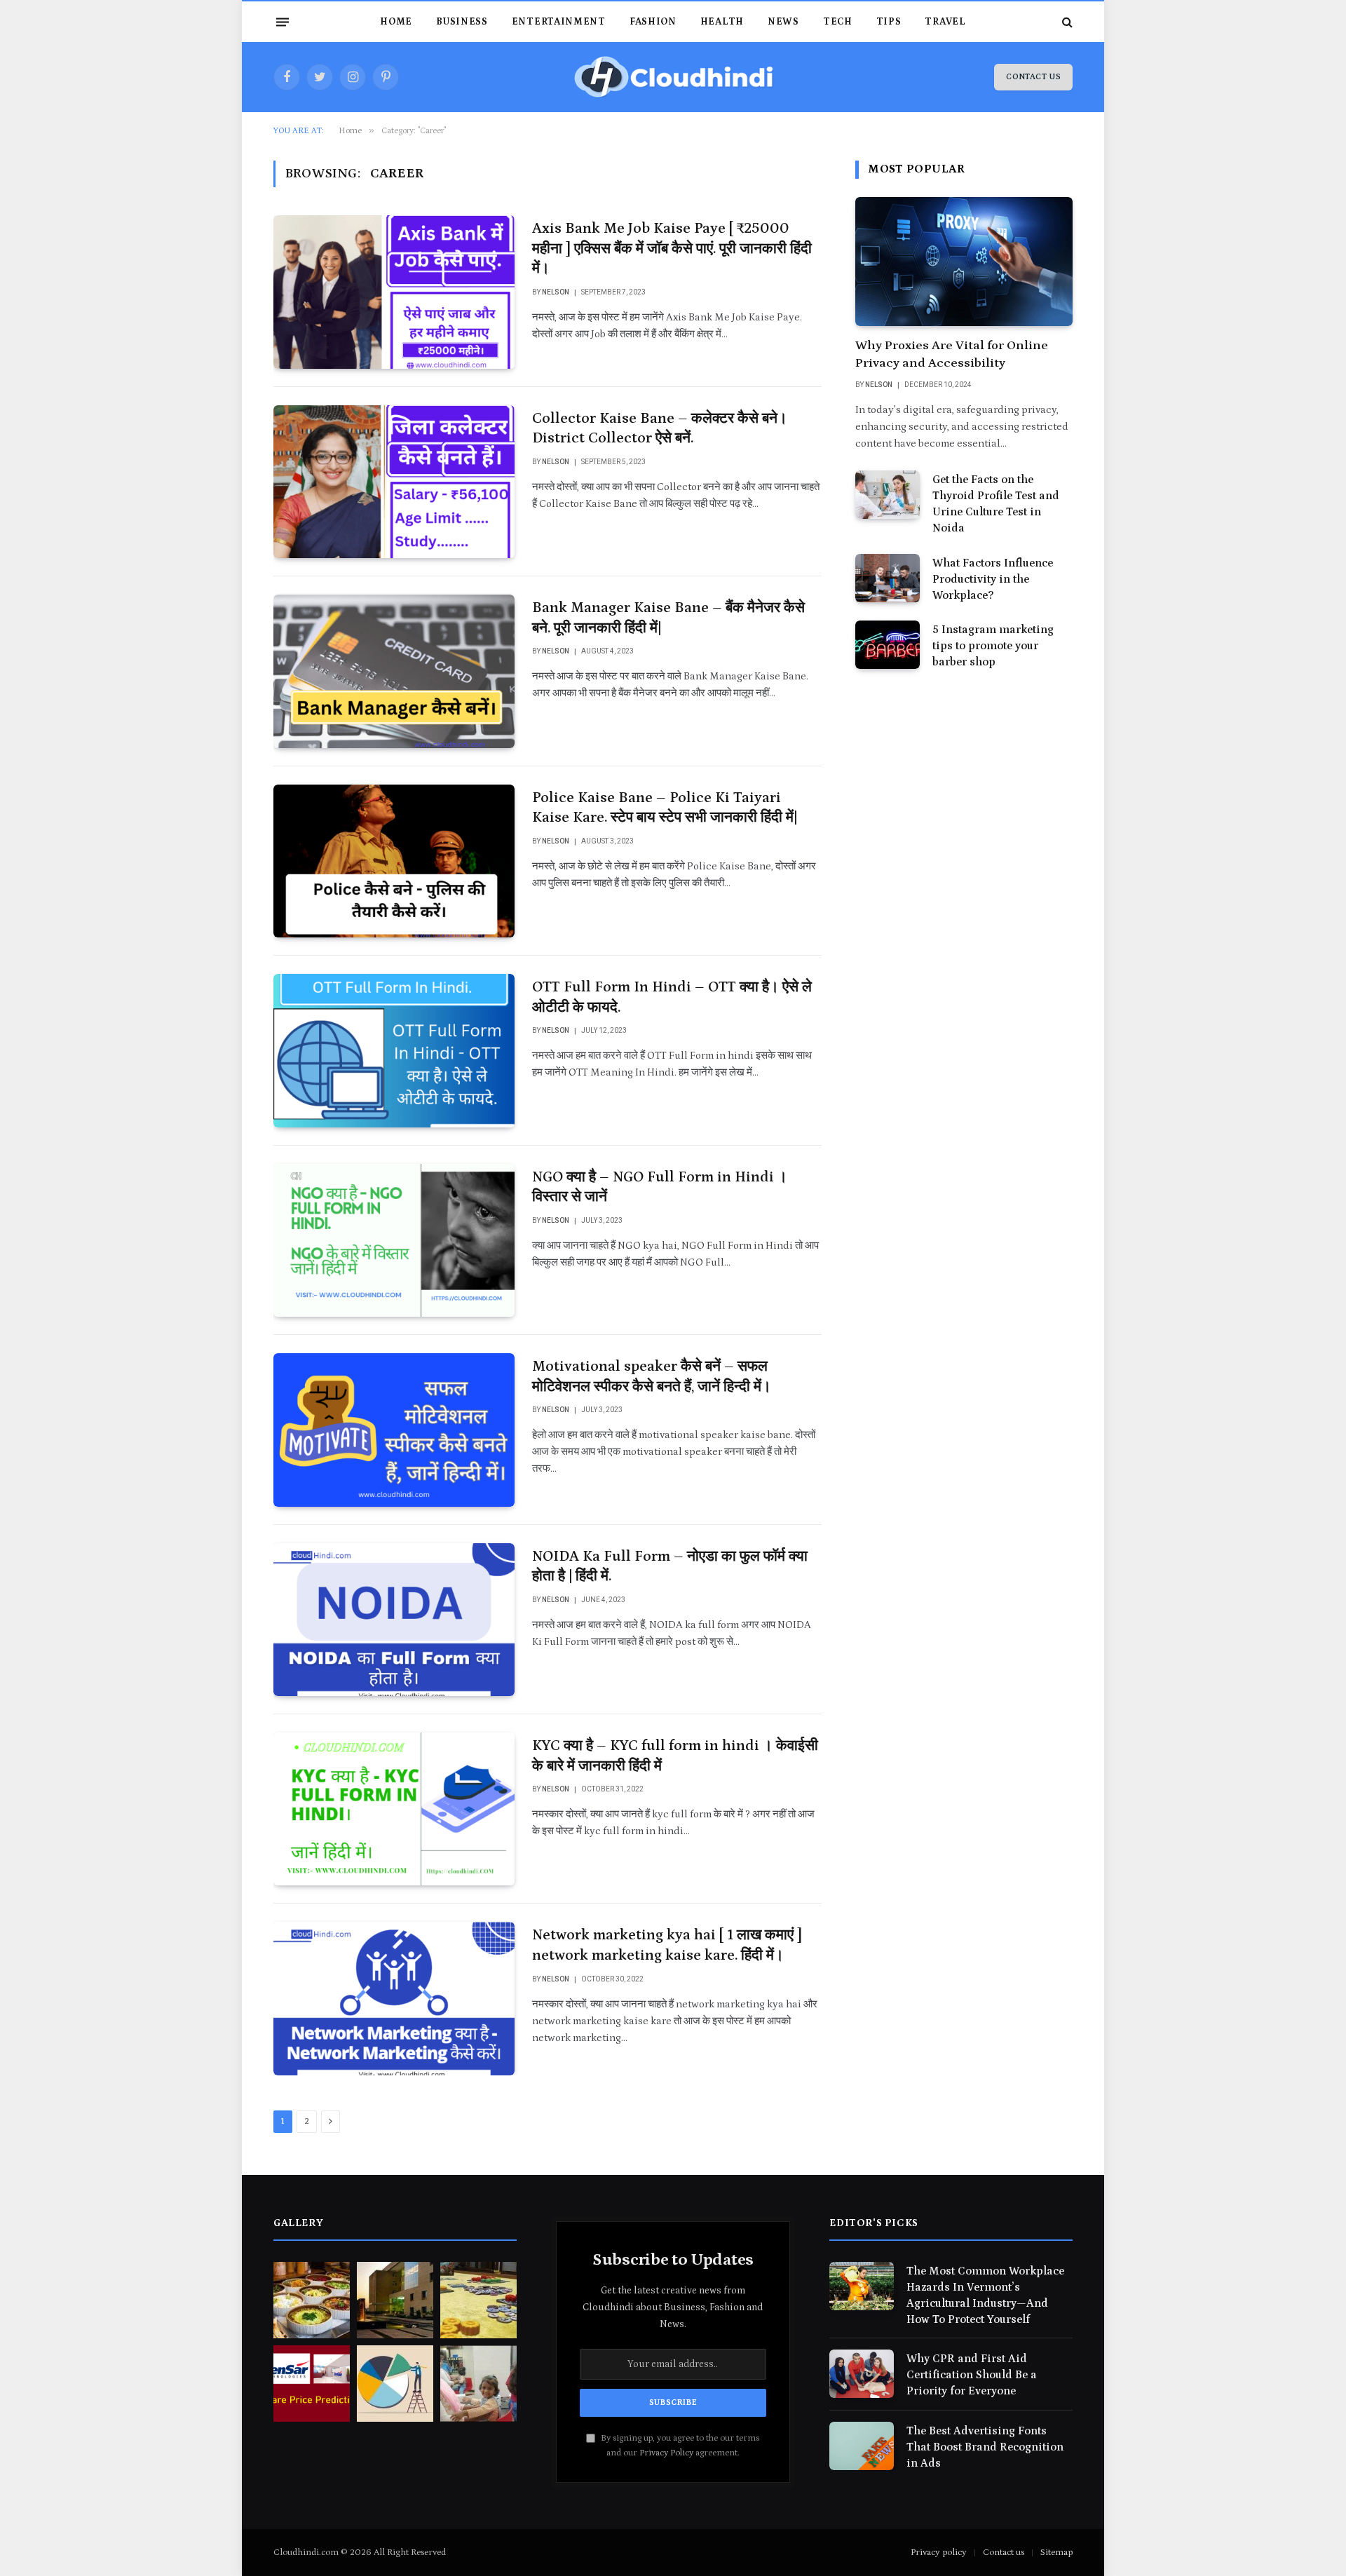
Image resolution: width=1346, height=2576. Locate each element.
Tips (889, 22)
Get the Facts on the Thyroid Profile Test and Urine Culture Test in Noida (996, 504)
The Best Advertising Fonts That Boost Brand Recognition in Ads (985, 2447)
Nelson (556, 292)
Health (722, 22)
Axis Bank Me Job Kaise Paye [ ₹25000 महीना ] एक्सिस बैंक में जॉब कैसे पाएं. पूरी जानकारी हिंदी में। (672, 249)
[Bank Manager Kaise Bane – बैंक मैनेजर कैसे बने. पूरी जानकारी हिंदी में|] (394, 671)
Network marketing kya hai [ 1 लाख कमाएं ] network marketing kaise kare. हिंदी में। (667, 1945)
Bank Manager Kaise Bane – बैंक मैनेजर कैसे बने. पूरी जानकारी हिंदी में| (668, 618)
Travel (945, 22)
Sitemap (1056, 2553)
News (783, 22)
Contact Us (1033, 77)
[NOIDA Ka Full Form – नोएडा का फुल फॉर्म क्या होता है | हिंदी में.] (394, 1620)
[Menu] (283, 22)
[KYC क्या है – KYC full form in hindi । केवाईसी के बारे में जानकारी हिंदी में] (394, 1809)
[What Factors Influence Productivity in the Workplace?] (888, 578)
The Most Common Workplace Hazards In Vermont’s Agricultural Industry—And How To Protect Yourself (985, 2295)
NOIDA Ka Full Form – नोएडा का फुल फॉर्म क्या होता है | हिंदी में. (670, 1567)
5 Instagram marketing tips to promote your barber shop (993, 646)
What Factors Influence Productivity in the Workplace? (993, 579)
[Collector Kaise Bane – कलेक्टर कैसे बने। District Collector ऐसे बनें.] (394, 482)
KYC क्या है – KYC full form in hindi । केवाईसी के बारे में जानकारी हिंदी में (675, 1756)
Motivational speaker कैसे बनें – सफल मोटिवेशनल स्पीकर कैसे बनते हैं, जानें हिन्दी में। (652, 1377)
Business (462, 22)
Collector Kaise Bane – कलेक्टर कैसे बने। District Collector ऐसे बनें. (660, 429)
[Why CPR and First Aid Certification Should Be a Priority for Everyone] (862, 2374)
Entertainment (559, 22)
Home (396, 22)
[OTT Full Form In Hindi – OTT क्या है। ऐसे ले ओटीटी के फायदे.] (394, 1050)
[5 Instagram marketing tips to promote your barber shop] (888, 645)
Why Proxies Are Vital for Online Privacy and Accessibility (952, 354)
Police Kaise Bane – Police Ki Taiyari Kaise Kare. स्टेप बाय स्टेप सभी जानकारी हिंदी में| (665, 808)
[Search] (1066, 22)
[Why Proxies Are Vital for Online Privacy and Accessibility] (964, 262)
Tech (838, 22)
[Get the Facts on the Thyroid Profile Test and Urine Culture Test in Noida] (888, 495)
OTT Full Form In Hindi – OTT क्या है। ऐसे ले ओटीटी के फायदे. (672, 997)
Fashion (653, 22)
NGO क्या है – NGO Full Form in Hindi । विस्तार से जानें (660, 1187)
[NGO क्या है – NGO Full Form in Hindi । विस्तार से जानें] (394, 1240)
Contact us (1004, 2553)
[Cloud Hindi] (673, 77)
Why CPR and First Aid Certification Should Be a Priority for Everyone (972, 2375)
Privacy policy (939, 2553)
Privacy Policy (666, 2453)
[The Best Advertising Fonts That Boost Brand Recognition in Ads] (862, 2446)
